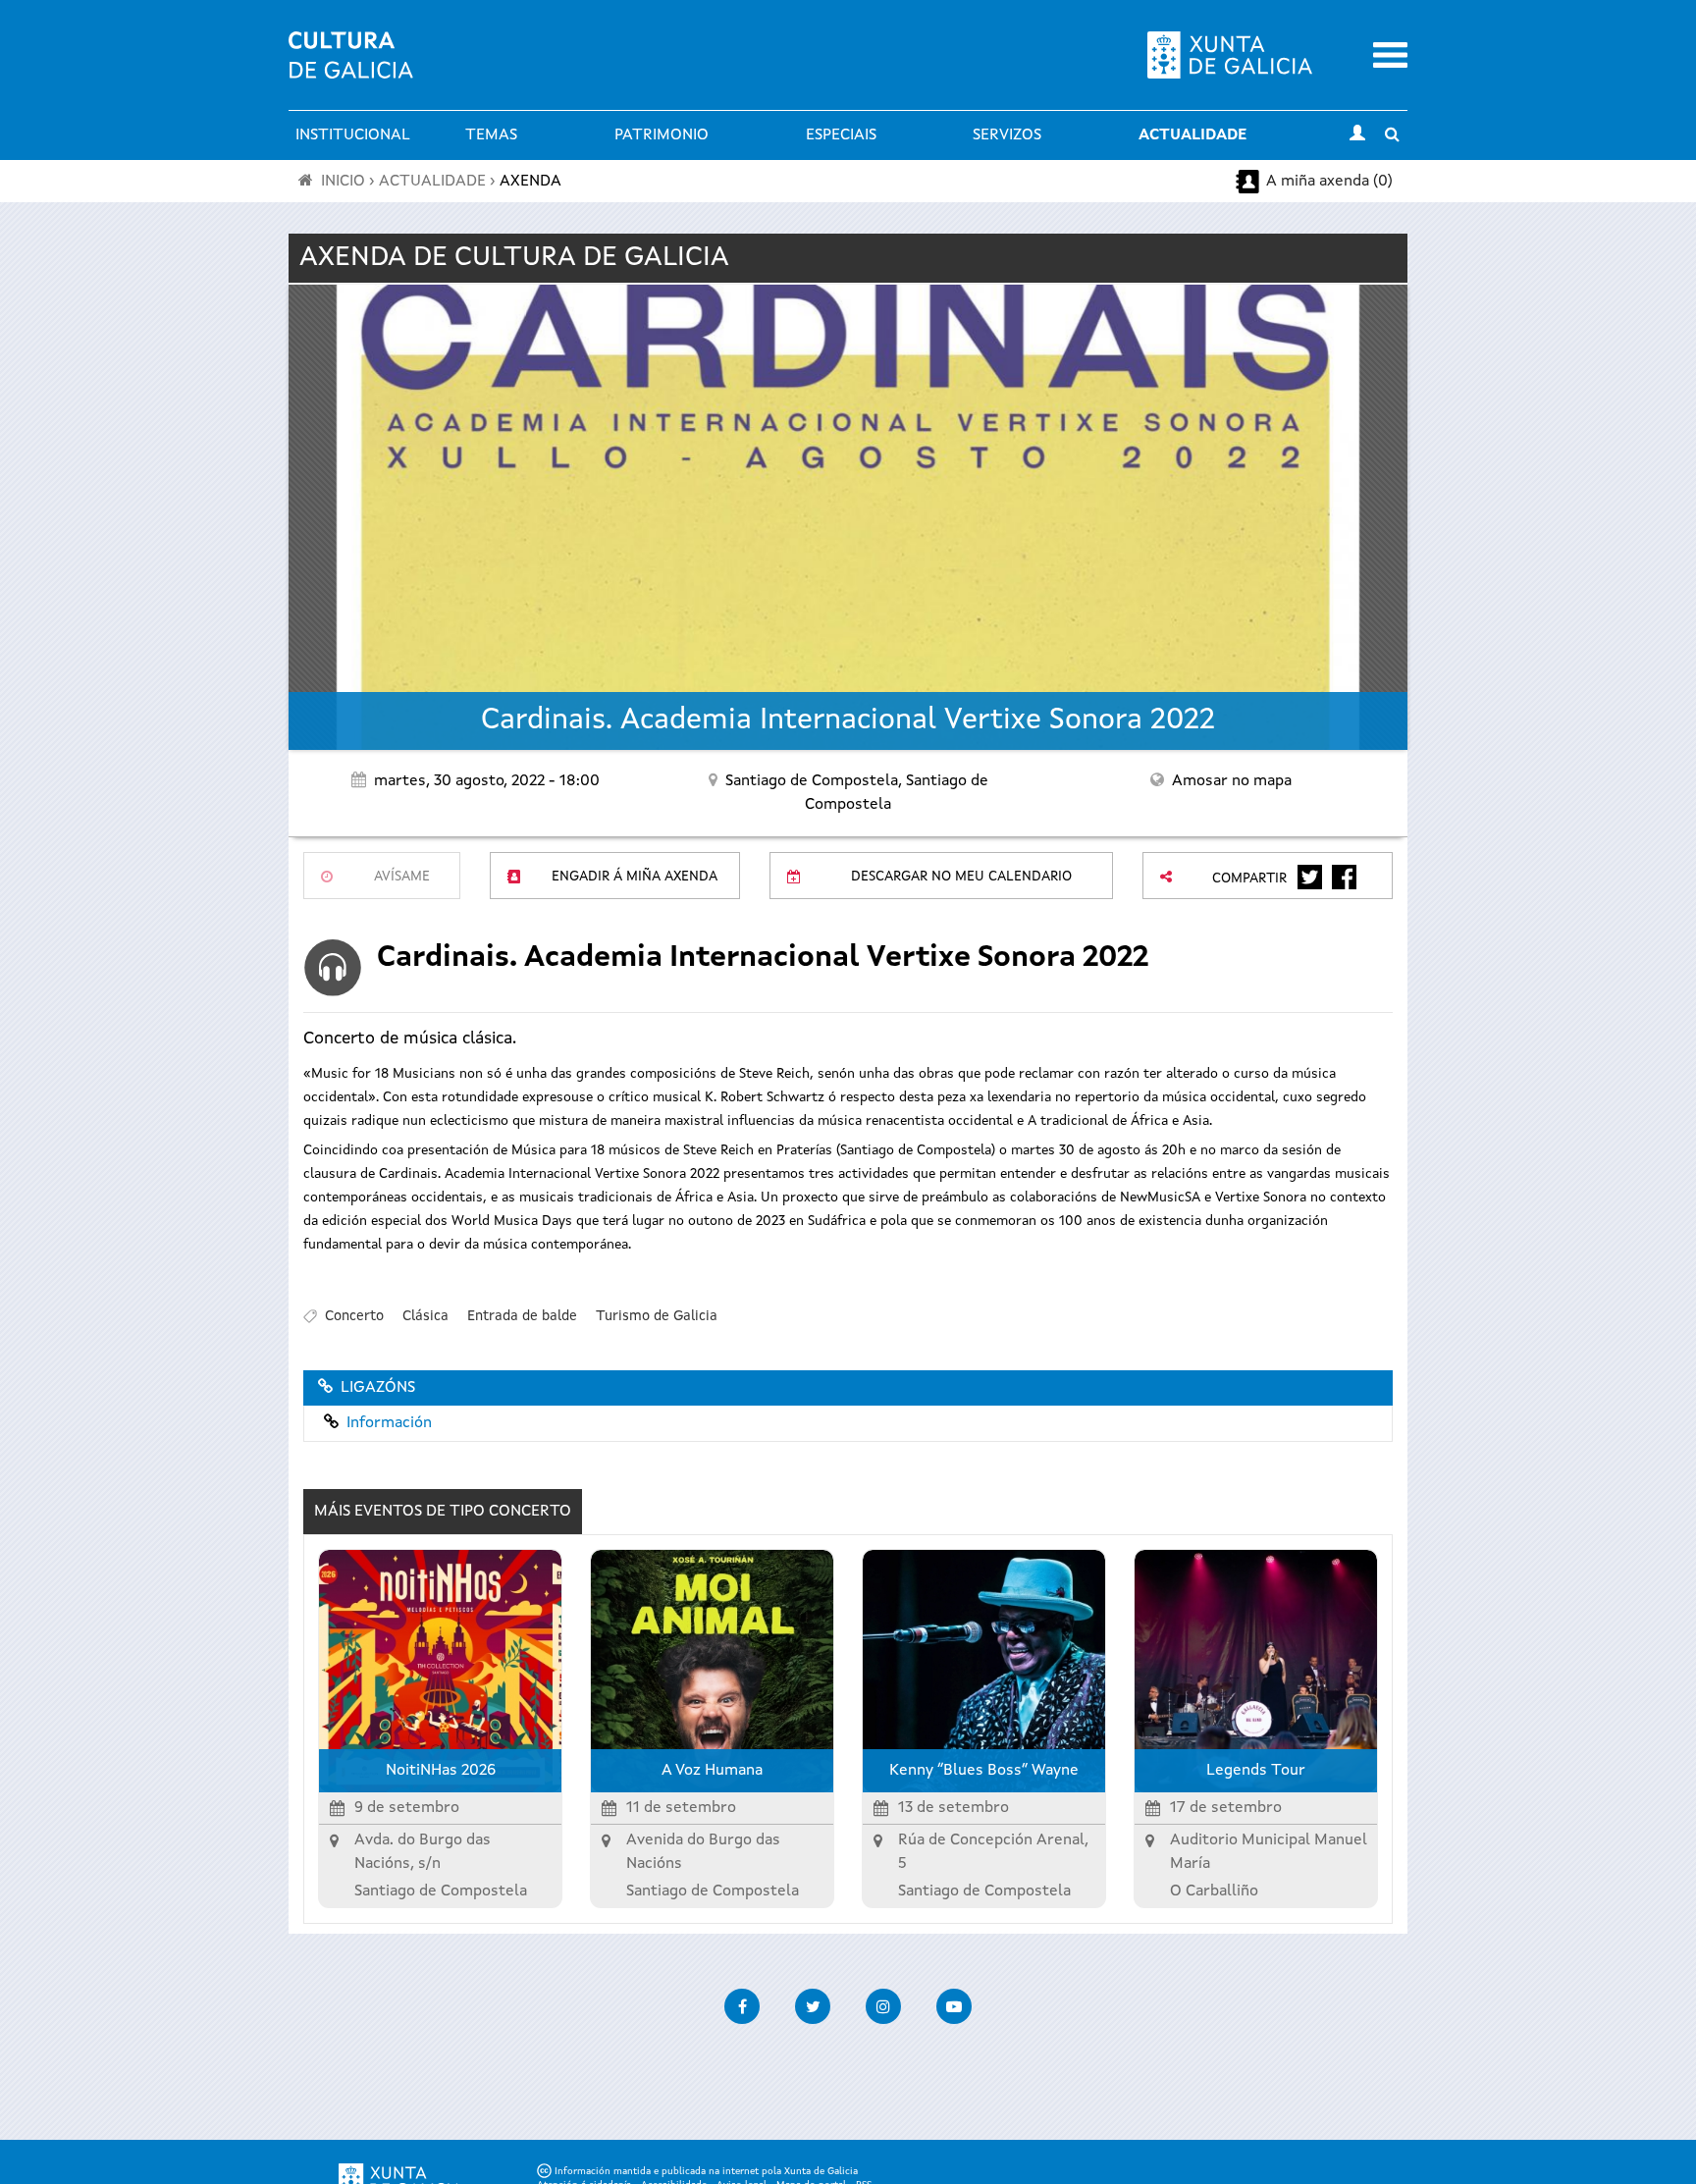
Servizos (1007, 135)
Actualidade (1192, 135)
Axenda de (514, 258)
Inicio (343, 182)
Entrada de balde (522, 1316)
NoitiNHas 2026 (441, 1771)
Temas (491, 135)
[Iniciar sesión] (1357, 135)
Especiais (841, 135)
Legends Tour (1256, 1771)
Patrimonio (662, 135)
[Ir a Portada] (351, 67)
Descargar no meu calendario (961, 877)
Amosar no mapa (1232, 781)
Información (389, 1423)
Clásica (425, 1316)
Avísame (402, 877)
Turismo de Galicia (657, 1316)
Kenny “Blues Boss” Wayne (984, 1771)
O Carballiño (1214, 1891)
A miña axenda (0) (1329, 182)
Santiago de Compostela (441, 1891)
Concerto (354, 1316)
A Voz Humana (712, 1771)
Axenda (530, 182)
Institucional (353, 135)
